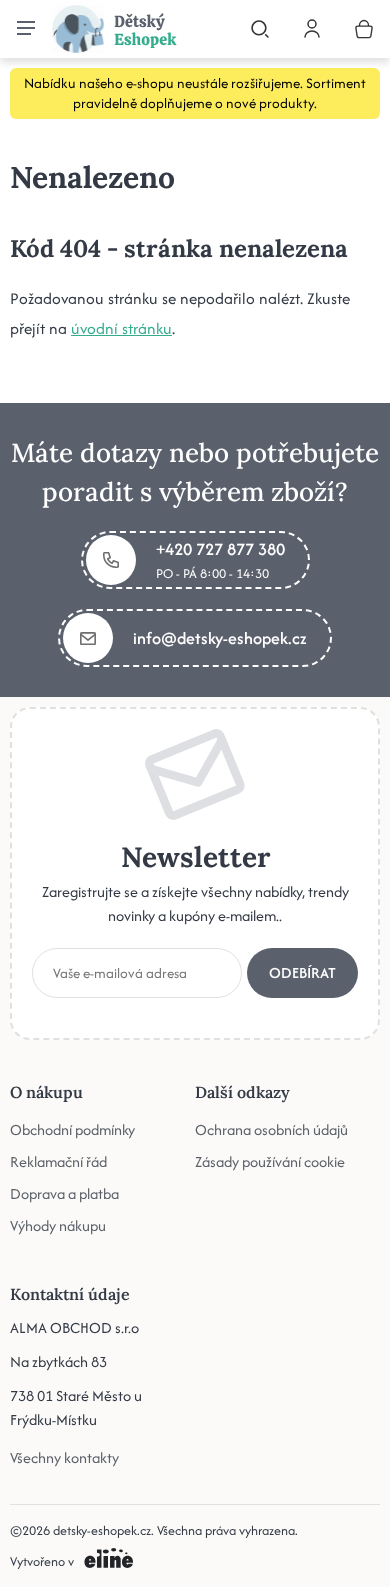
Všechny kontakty (64, 1457)
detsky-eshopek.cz (102, 1530)
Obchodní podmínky (72, 1129)
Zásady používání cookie (270, 1161)
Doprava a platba (64, 1193)
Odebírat (302, 972)
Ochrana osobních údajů (271, 1129)
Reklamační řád (58, 1161)
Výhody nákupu (58, 1225)
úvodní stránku (121, 328)
